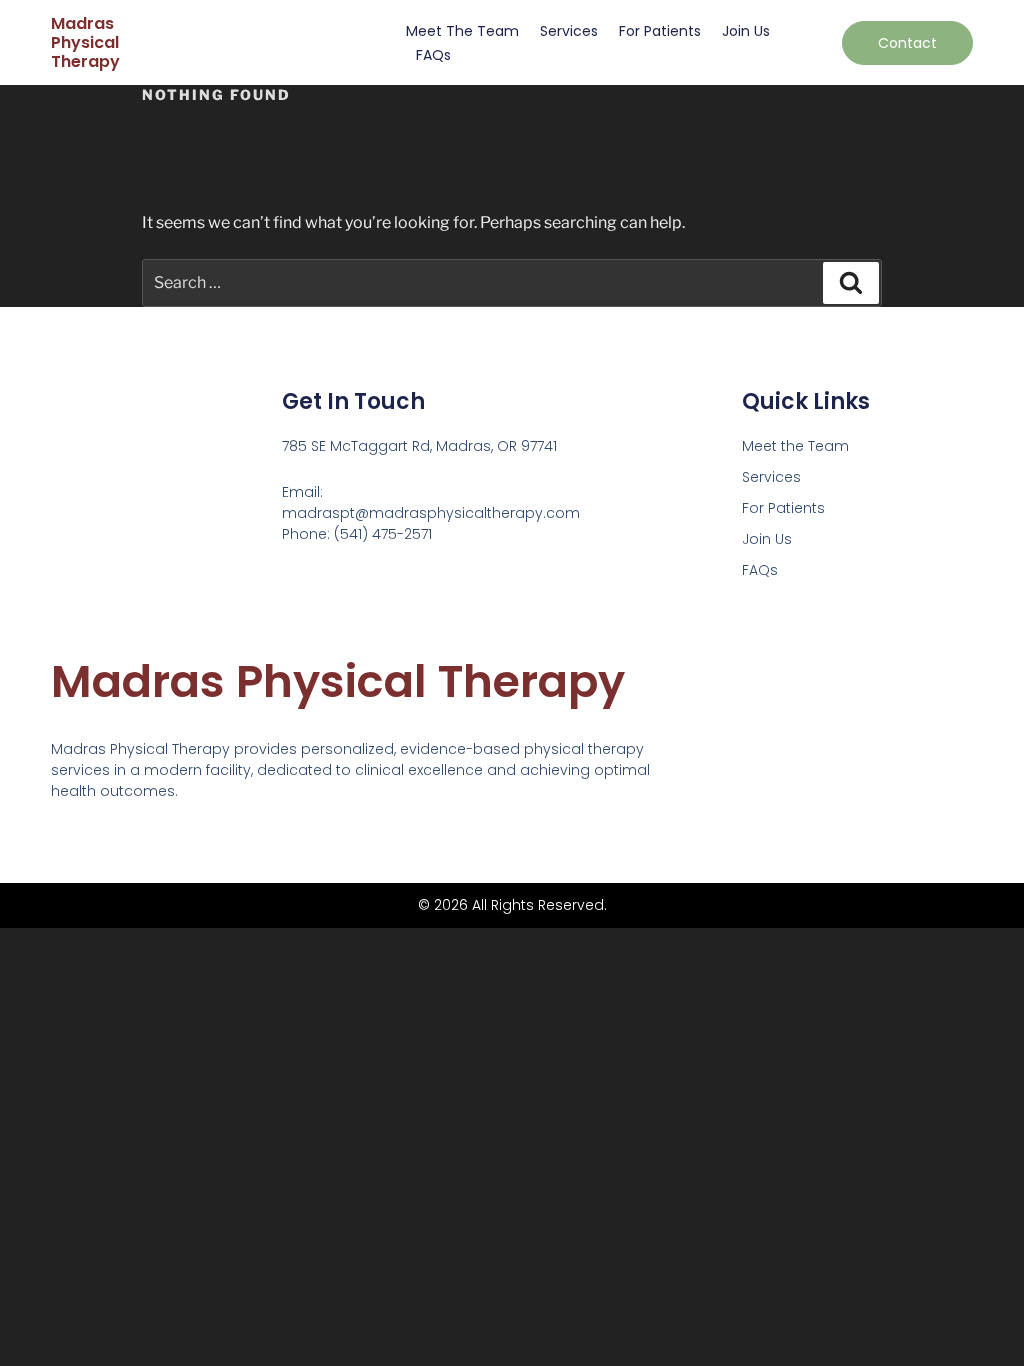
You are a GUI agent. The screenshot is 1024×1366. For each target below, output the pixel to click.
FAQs (433, 55)
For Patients (660, 31)
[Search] (851, 283)
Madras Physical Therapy (85, 42)
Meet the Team (462, 31)
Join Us (746, 31)
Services (569, 31)
